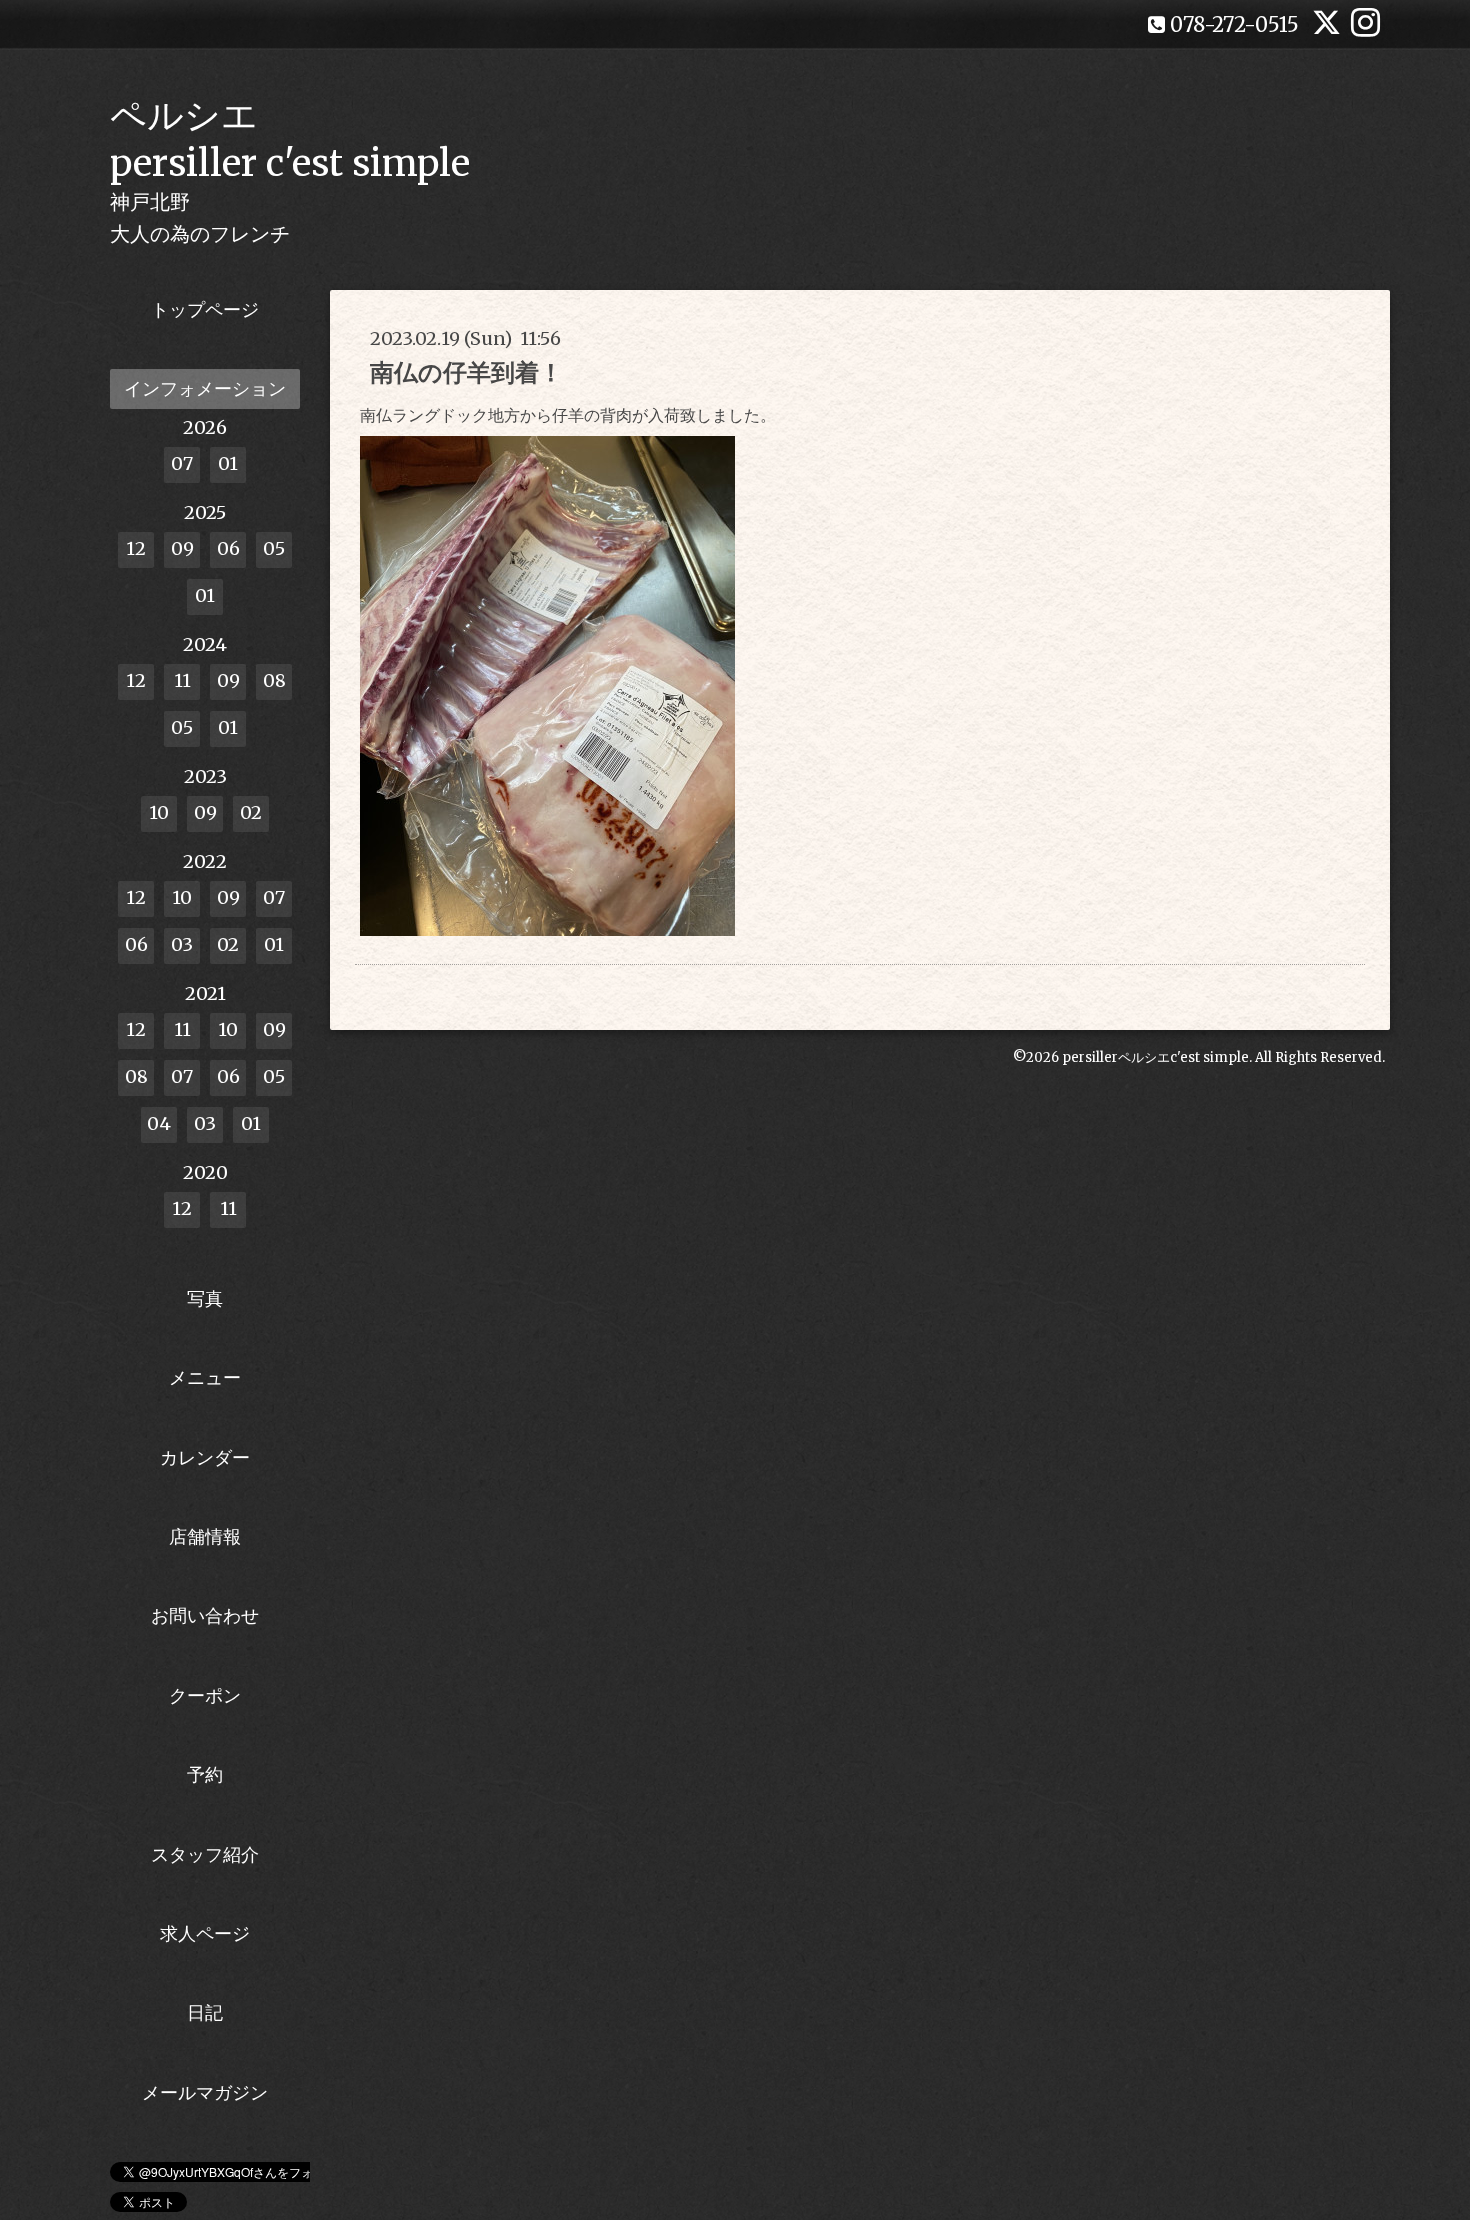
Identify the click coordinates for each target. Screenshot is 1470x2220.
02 (251, 812)
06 (228, 548)
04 (159, 1123)
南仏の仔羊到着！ (466, 372)
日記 (205, 2012)
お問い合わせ (205, 1615)
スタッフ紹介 (205, 1854)
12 (136, 548)
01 (228, 463)
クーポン (205, 1695)
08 (274, 680)
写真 (205, 1298)
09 (182, 548)
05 (274, 548)
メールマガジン (205, 2092)
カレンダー (205, 1457)
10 (159, 812)
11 (182, 680)
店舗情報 (205, 1536)
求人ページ (205, 1933)
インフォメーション (205, 388)
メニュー (205, 1377)
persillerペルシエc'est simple (1155, 1057)
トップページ (205, 309)
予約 (205, 1774)
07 (182, 463)
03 (182, 944)
